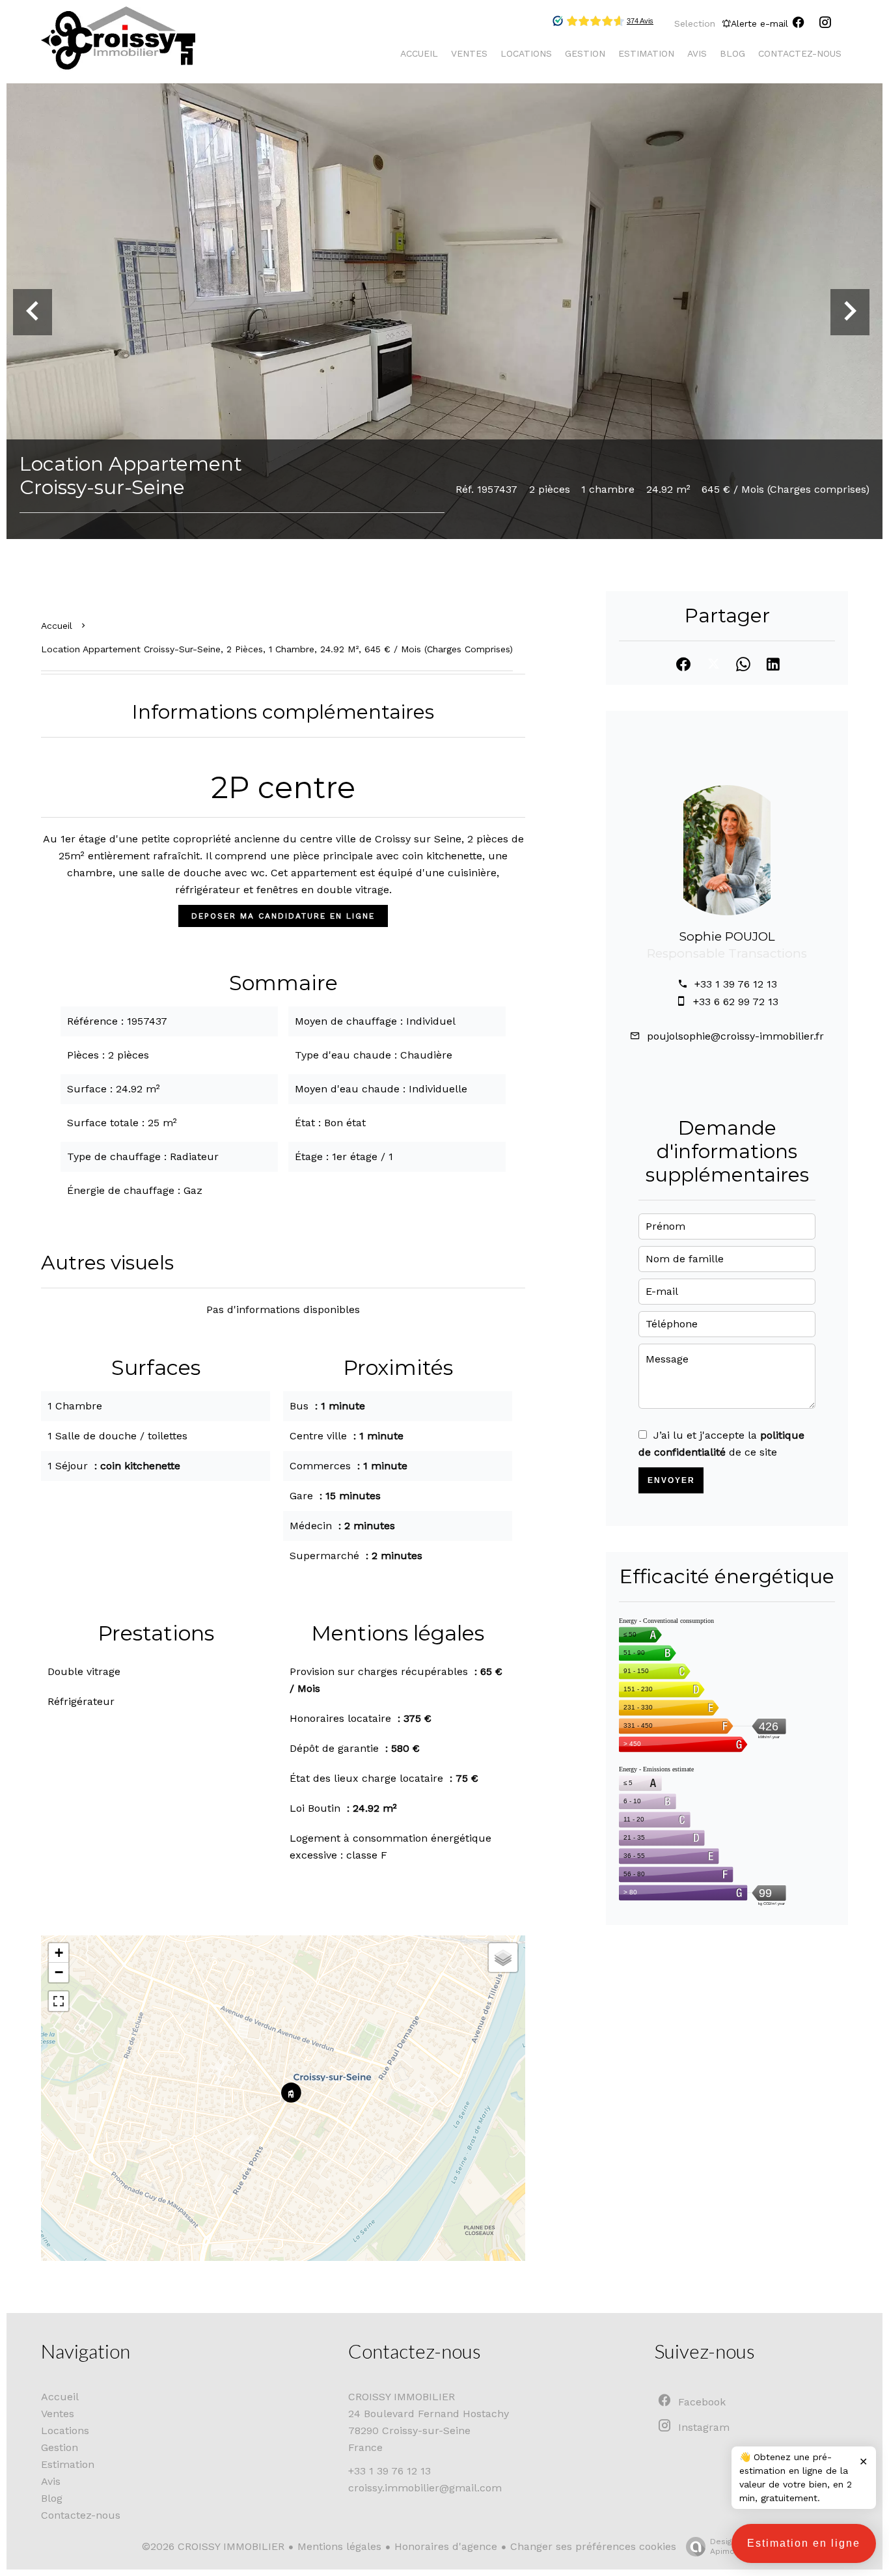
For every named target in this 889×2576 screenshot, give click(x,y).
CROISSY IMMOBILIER (402, 2397)
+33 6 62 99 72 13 (736, 1002)
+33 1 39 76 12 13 (736, 984)
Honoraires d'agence (446, 2546)
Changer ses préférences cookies (593, 2546)
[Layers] (503, 1958)
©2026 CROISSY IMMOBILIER (213, 2546)
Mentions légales (339, 2546)
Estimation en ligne (804, 2543)
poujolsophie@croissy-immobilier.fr (735, 1036)
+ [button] (59, 1953)
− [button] (59, 1972)
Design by (729, 2546)
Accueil (57, 626)
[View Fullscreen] (59, 2001)
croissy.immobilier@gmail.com (425, 2488)
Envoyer (671, 1480)
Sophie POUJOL (727, 936)
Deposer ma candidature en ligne (283, 916)
